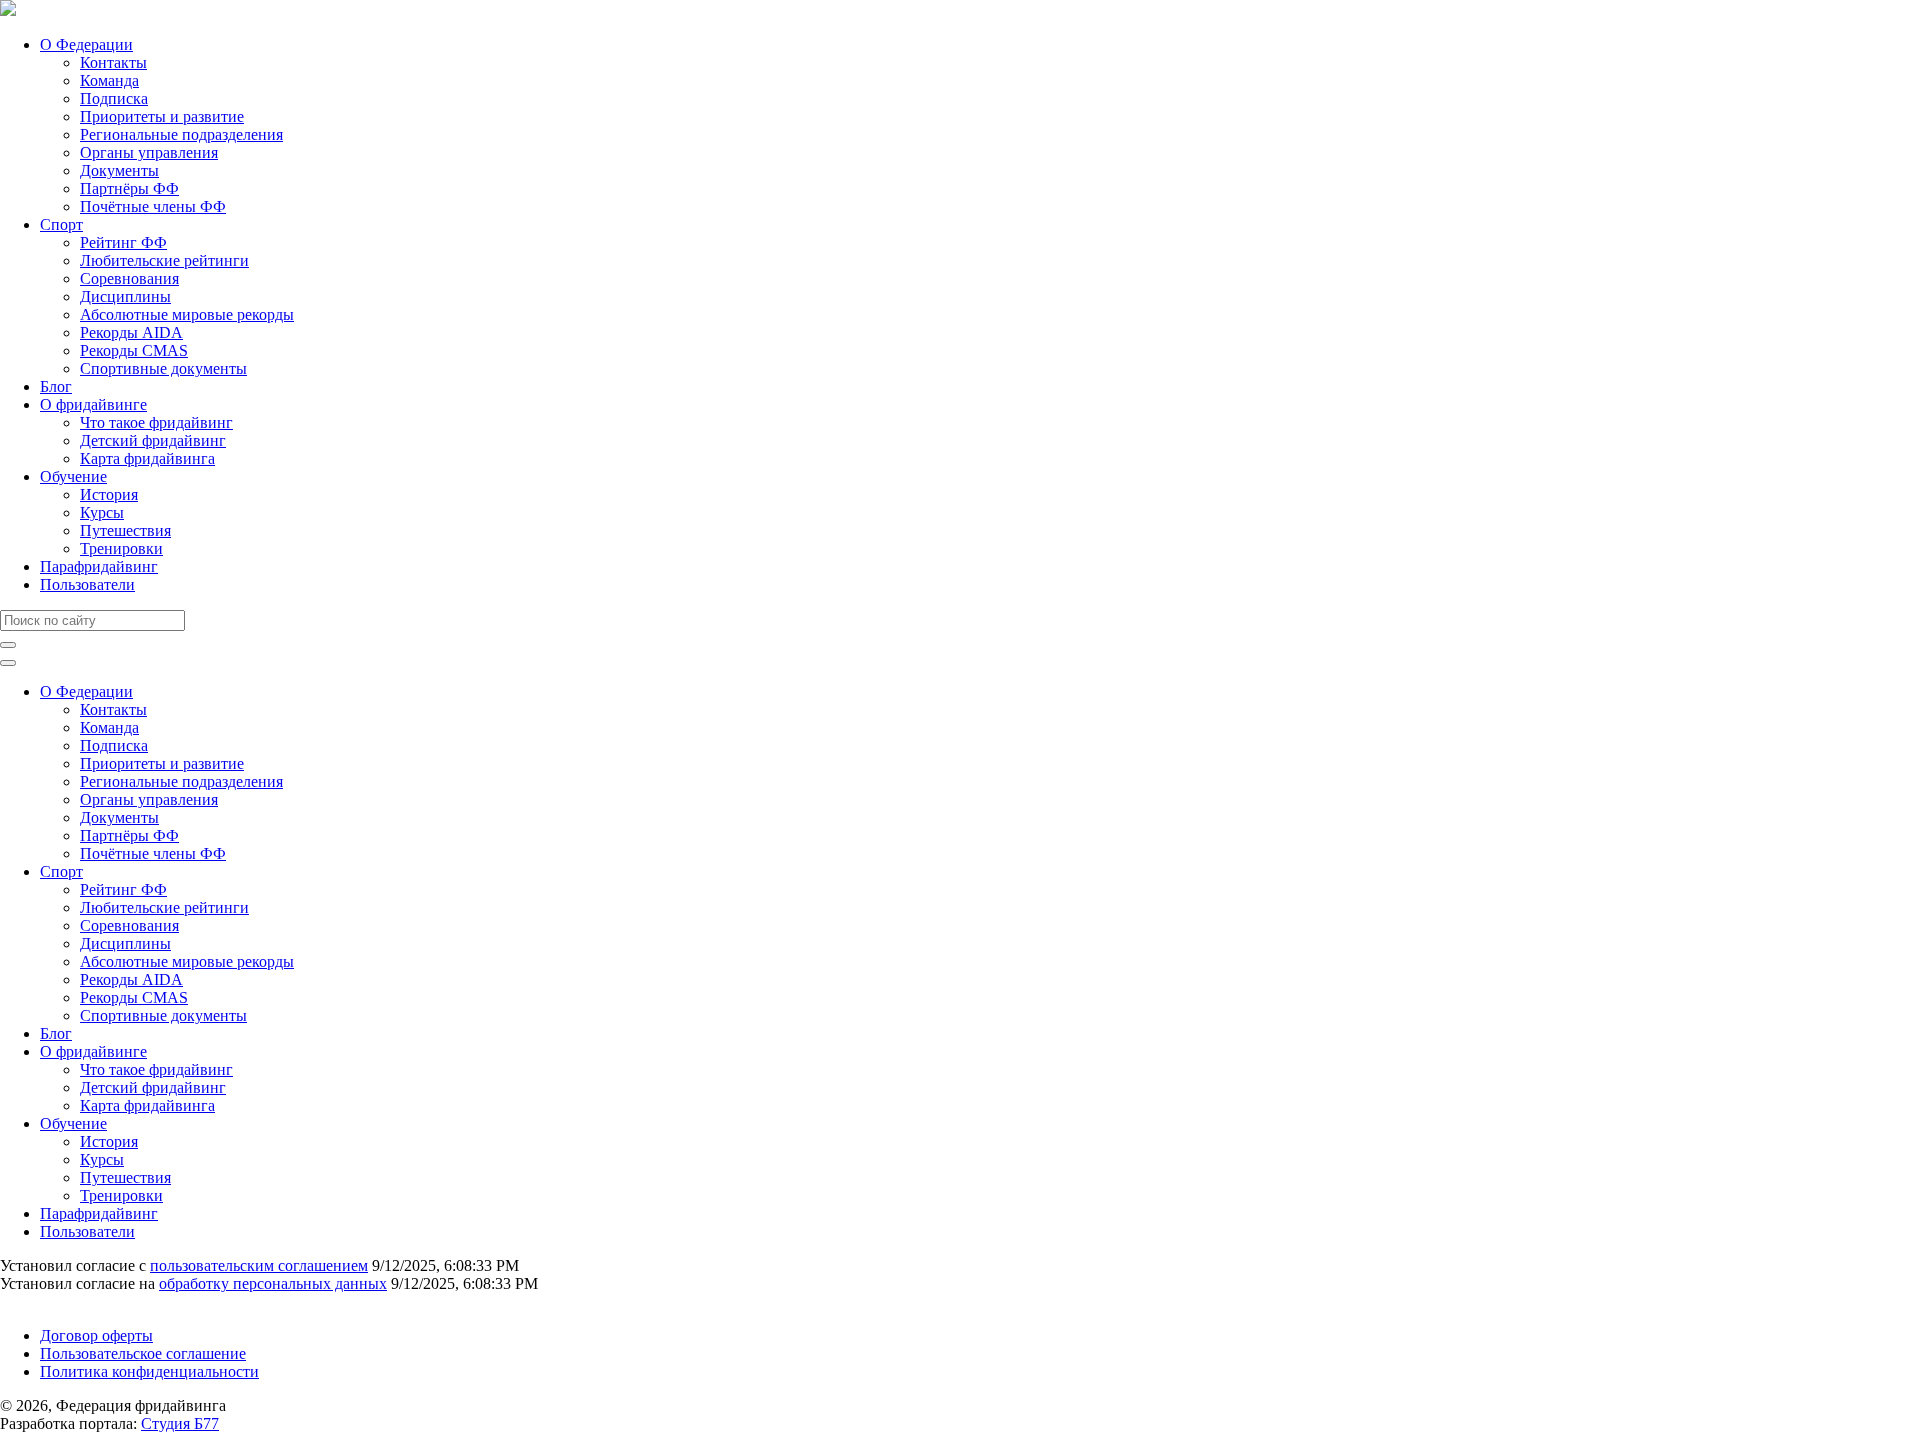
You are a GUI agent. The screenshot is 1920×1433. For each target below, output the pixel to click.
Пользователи (87, 584)
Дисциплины (125, 296)
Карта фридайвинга (147, 458)
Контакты (113, 62)
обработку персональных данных (273, 1283)
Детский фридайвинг (153, 440)
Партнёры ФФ (129, 188)
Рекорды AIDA (131, 332)
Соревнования (129, 278)
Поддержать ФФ (56, 1301)
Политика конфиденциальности (149, 1371)
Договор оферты (96, 1335)
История (109, 494)
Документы (119, 170)
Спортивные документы (163, 368)
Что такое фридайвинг (156, 422)
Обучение (73, 476)
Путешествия (125, 530)
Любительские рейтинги (164, 260)
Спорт (61, 224)
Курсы (102, 512)
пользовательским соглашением (259, 1265)
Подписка (114, 98)
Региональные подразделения (181, 134)
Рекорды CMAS (134, 350)
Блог (56, 386)
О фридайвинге (93, 404)
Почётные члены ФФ (153, 206)
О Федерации (86, 44)
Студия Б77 (180, 1423)
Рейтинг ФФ (123, 242)
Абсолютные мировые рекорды (187, 314)
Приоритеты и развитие (162, 116)
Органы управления (149, 152)
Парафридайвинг (99, 566)
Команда (109, 80)
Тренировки (121, 548)
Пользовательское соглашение (143, 1353)
